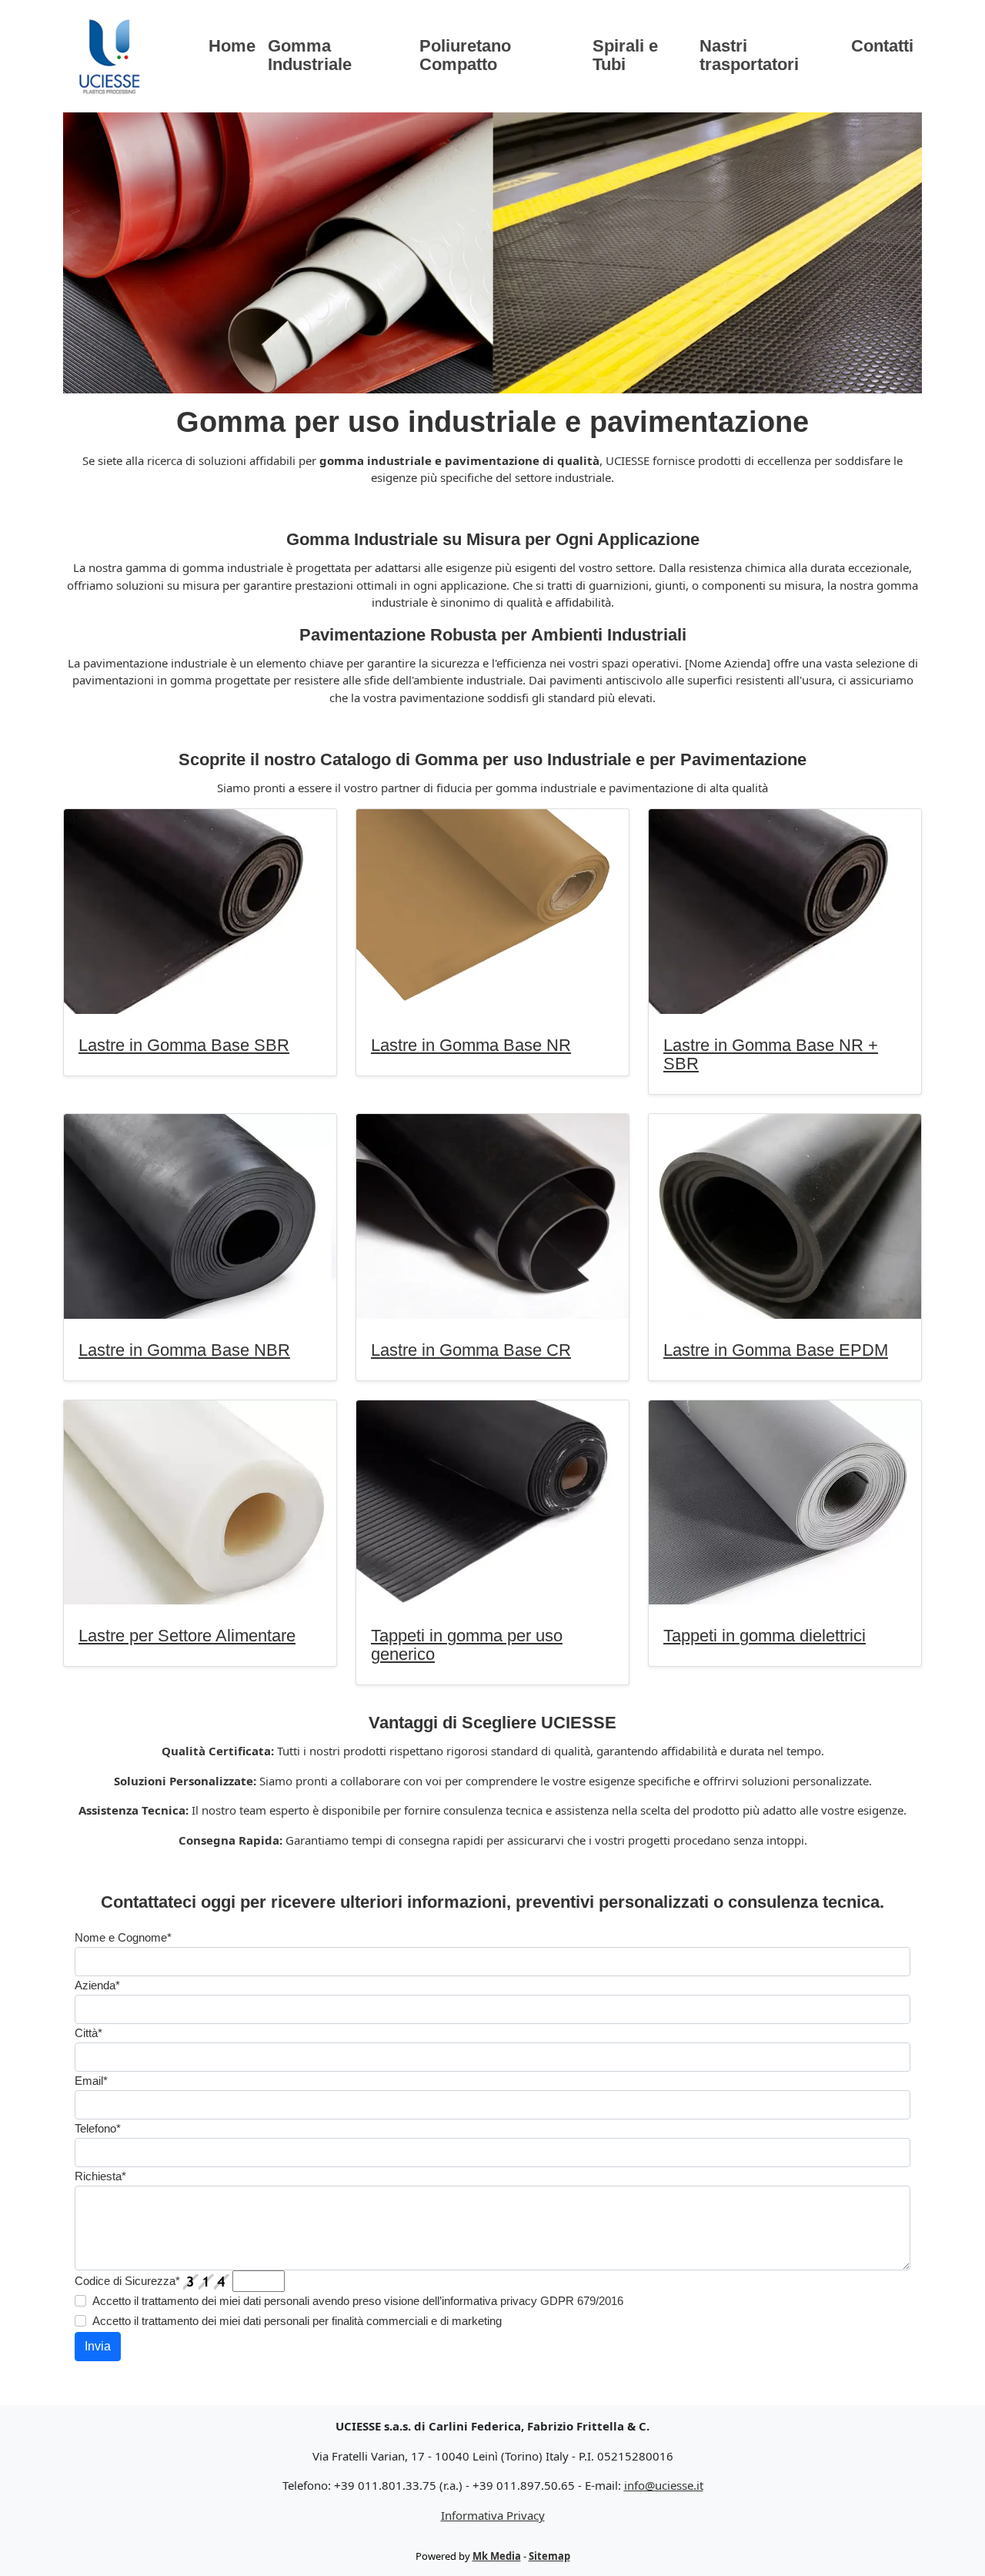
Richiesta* (100, 2176)
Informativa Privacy (493, 2515)
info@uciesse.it (664, 2485)
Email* (91, 2081)
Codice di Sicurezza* (127, 2281)
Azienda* (97, 1985)
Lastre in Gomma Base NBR (184, 1350)
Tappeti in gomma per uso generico (467, 1645)
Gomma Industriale (310, 55)
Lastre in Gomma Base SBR (184, 1045)
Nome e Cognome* (123, 1937)
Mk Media (497, 2556)
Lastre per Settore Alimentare (187, 1636)
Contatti (882, 46)
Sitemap (549, 2556)
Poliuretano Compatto (465, 55)
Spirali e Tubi (625, 55)
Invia (98, 2346)
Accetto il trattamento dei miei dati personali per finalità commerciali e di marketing (297, 2321)
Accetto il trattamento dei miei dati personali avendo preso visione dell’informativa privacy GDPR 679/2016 (358, 2301)
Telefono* (98, 2128)
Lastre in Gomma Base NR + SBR (771, 1054)
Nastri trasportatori (749, 55)
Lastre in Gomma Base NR (471, 1045)
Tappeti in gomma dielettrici (765, 1636)
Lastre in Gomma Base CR (471, 1350)
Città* (88, 2033)
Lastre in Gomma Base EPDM (776, 1350)
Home (232, 46)
